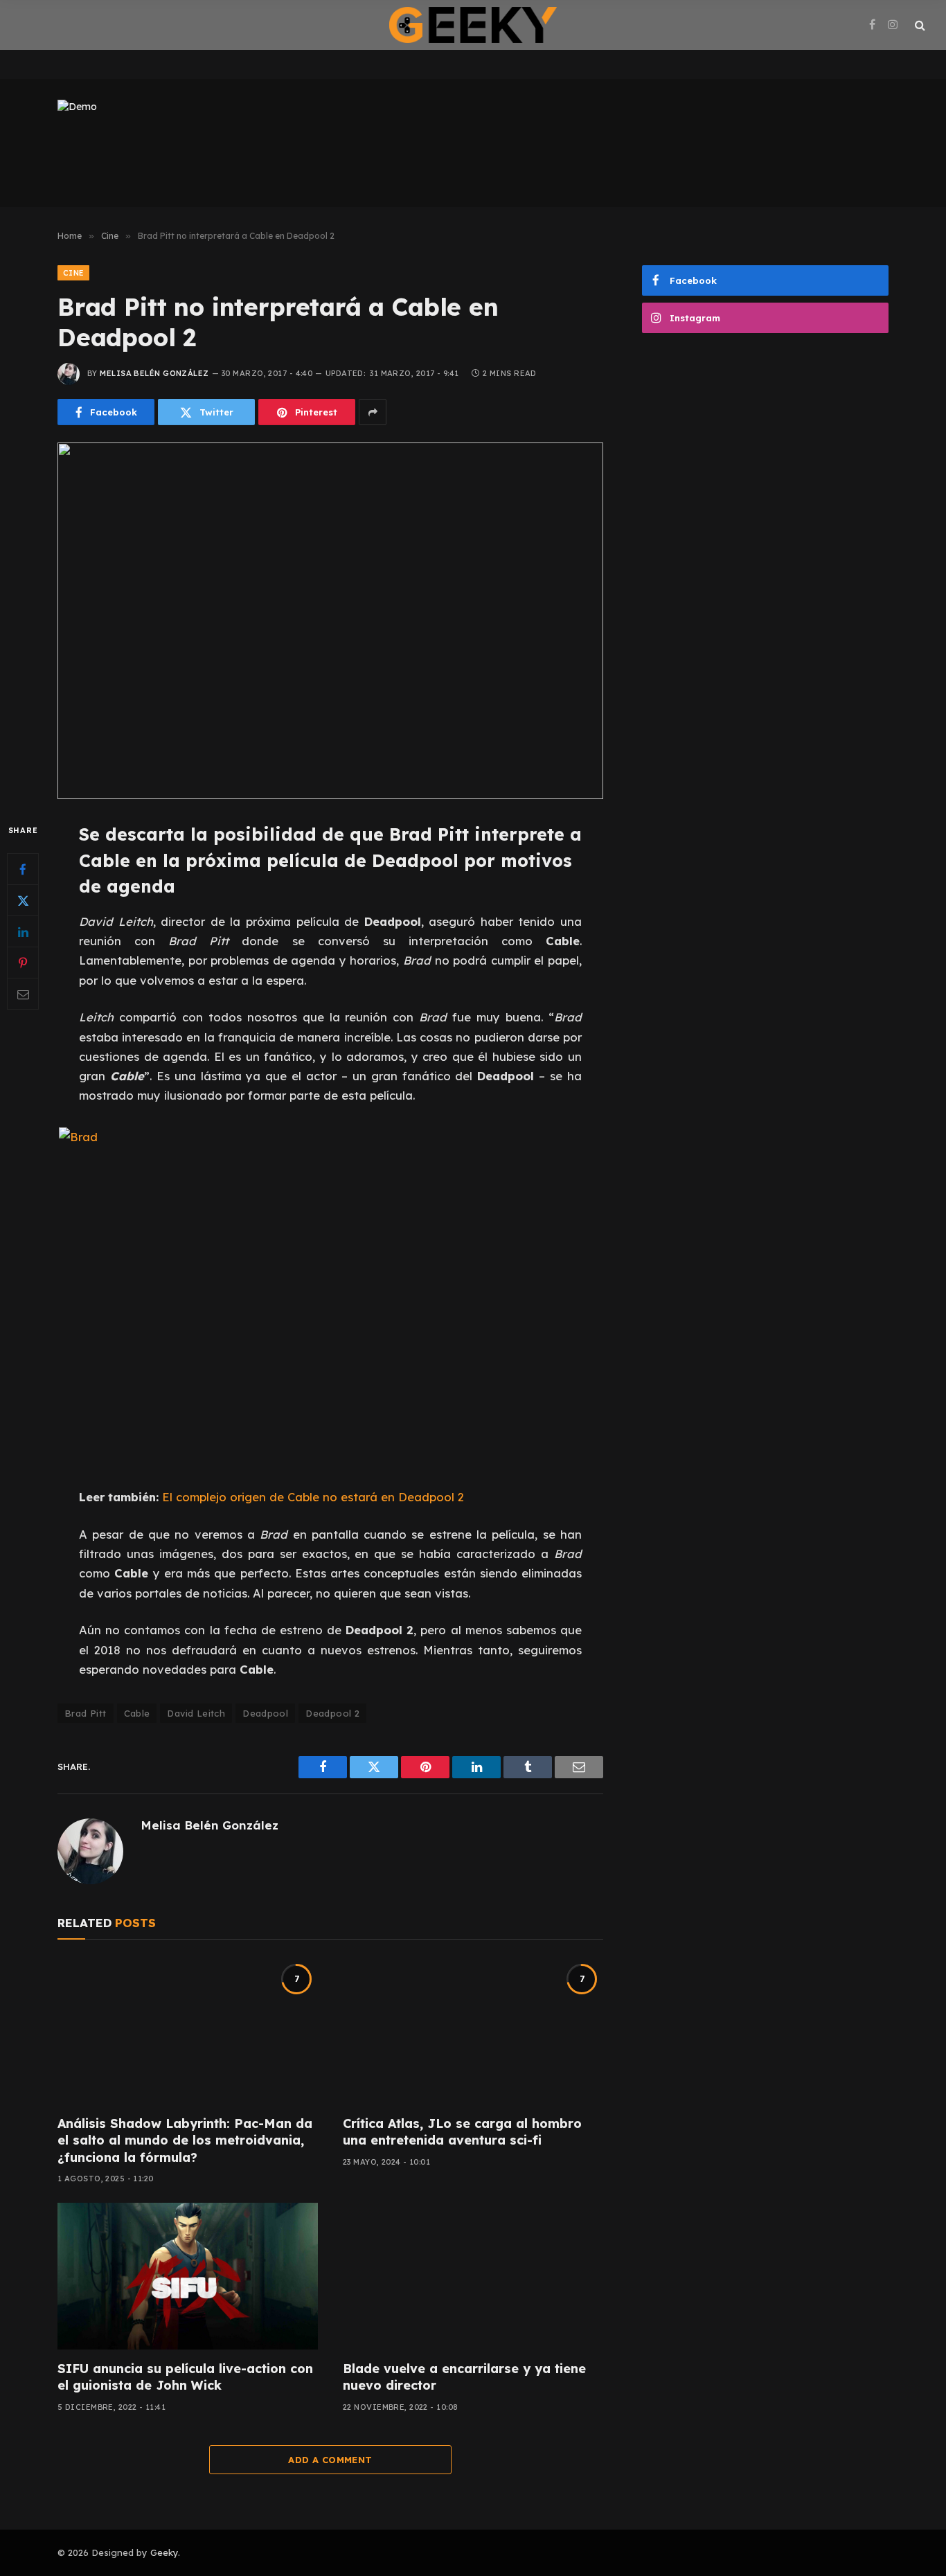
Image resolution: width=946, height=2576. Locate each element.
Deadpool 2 (332, 1713)
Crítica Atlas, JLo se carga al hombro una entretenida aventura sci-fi (462, 2132)
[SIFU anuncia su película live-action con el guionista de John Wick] (188, 2276)
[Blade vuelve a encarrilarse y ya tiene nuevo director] (473, 2276)
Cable (137, 1713)
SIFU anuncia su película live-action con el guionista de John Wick (185, 2377)
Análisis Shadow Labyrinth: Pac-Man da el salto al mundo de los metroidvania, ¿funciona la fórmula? (185, 2140)
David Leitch (196, 1713)
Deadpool (265, 1713)
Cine (73, 273)
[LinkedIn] (23, 932)
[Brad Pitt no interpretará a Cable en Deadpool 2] (330, 621)
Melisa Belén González (154, 373)
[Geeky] (473, 25)
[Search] (919, 25)
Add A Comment (330, 2460)
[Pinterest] (23, 963)
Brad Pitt (86, 1713)
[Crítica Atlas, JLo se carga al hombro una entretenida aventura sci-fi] (473, 2031)
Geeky (164, 2552)
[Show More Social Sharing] (373, 412)
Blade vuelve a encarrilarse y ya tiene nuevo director (464, 2377)
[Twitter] (23, 901)
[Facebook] (23, 870)
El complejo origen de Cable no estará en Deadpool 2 (313, 1497)
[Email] (23, 994)
